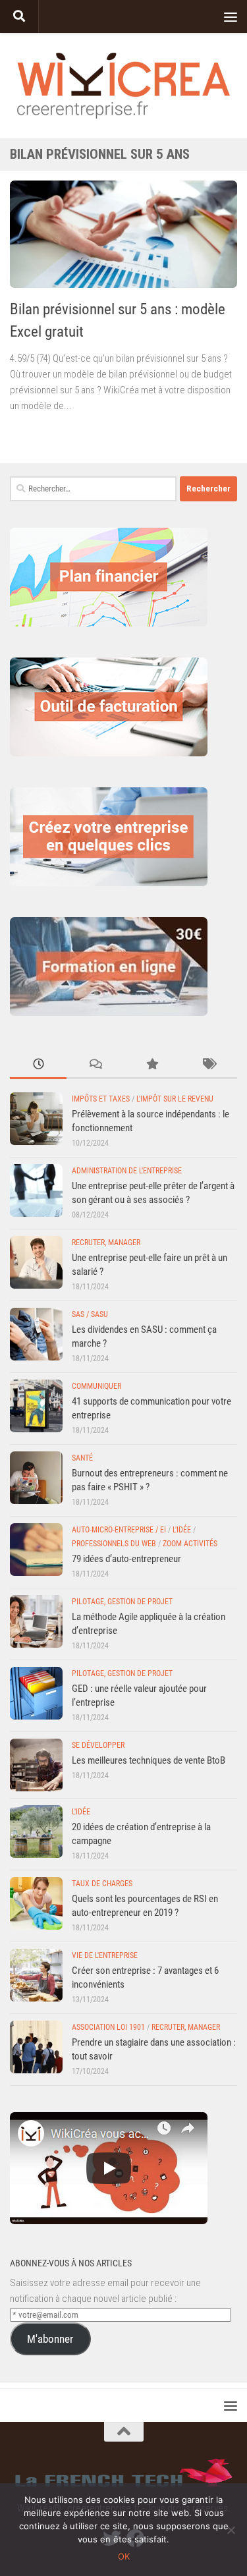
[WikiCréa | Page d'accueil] (123, 86)
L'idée (182, 1530)
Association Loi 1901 (108, 2027)
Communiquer (96, 1386)
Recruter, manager (106, 1243)
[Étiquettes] (209, 1065)
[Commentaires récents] (95, 1065)
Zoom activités (190, 1544)
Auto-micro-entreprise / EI (119, 1530)
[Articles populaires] (152, 1065)
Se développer (98, 1745)
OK (124, 2556)
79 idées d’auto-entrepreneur (126, 1559)
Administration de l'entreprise (127, 1171)
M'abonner (50, 2339)
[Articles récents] (38, 1065)
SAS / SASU (90, 1314)
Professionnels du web (114, 1544)
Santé (82, 1458)
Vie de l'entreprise (105, 1955)
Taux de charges (102, 1884)
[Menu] (231, 16)
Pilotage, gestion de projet (122, 1602)
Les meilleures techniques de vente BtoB (149, 1760)
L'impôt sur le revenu (175, 1099)
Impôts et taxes (101, 1099)
